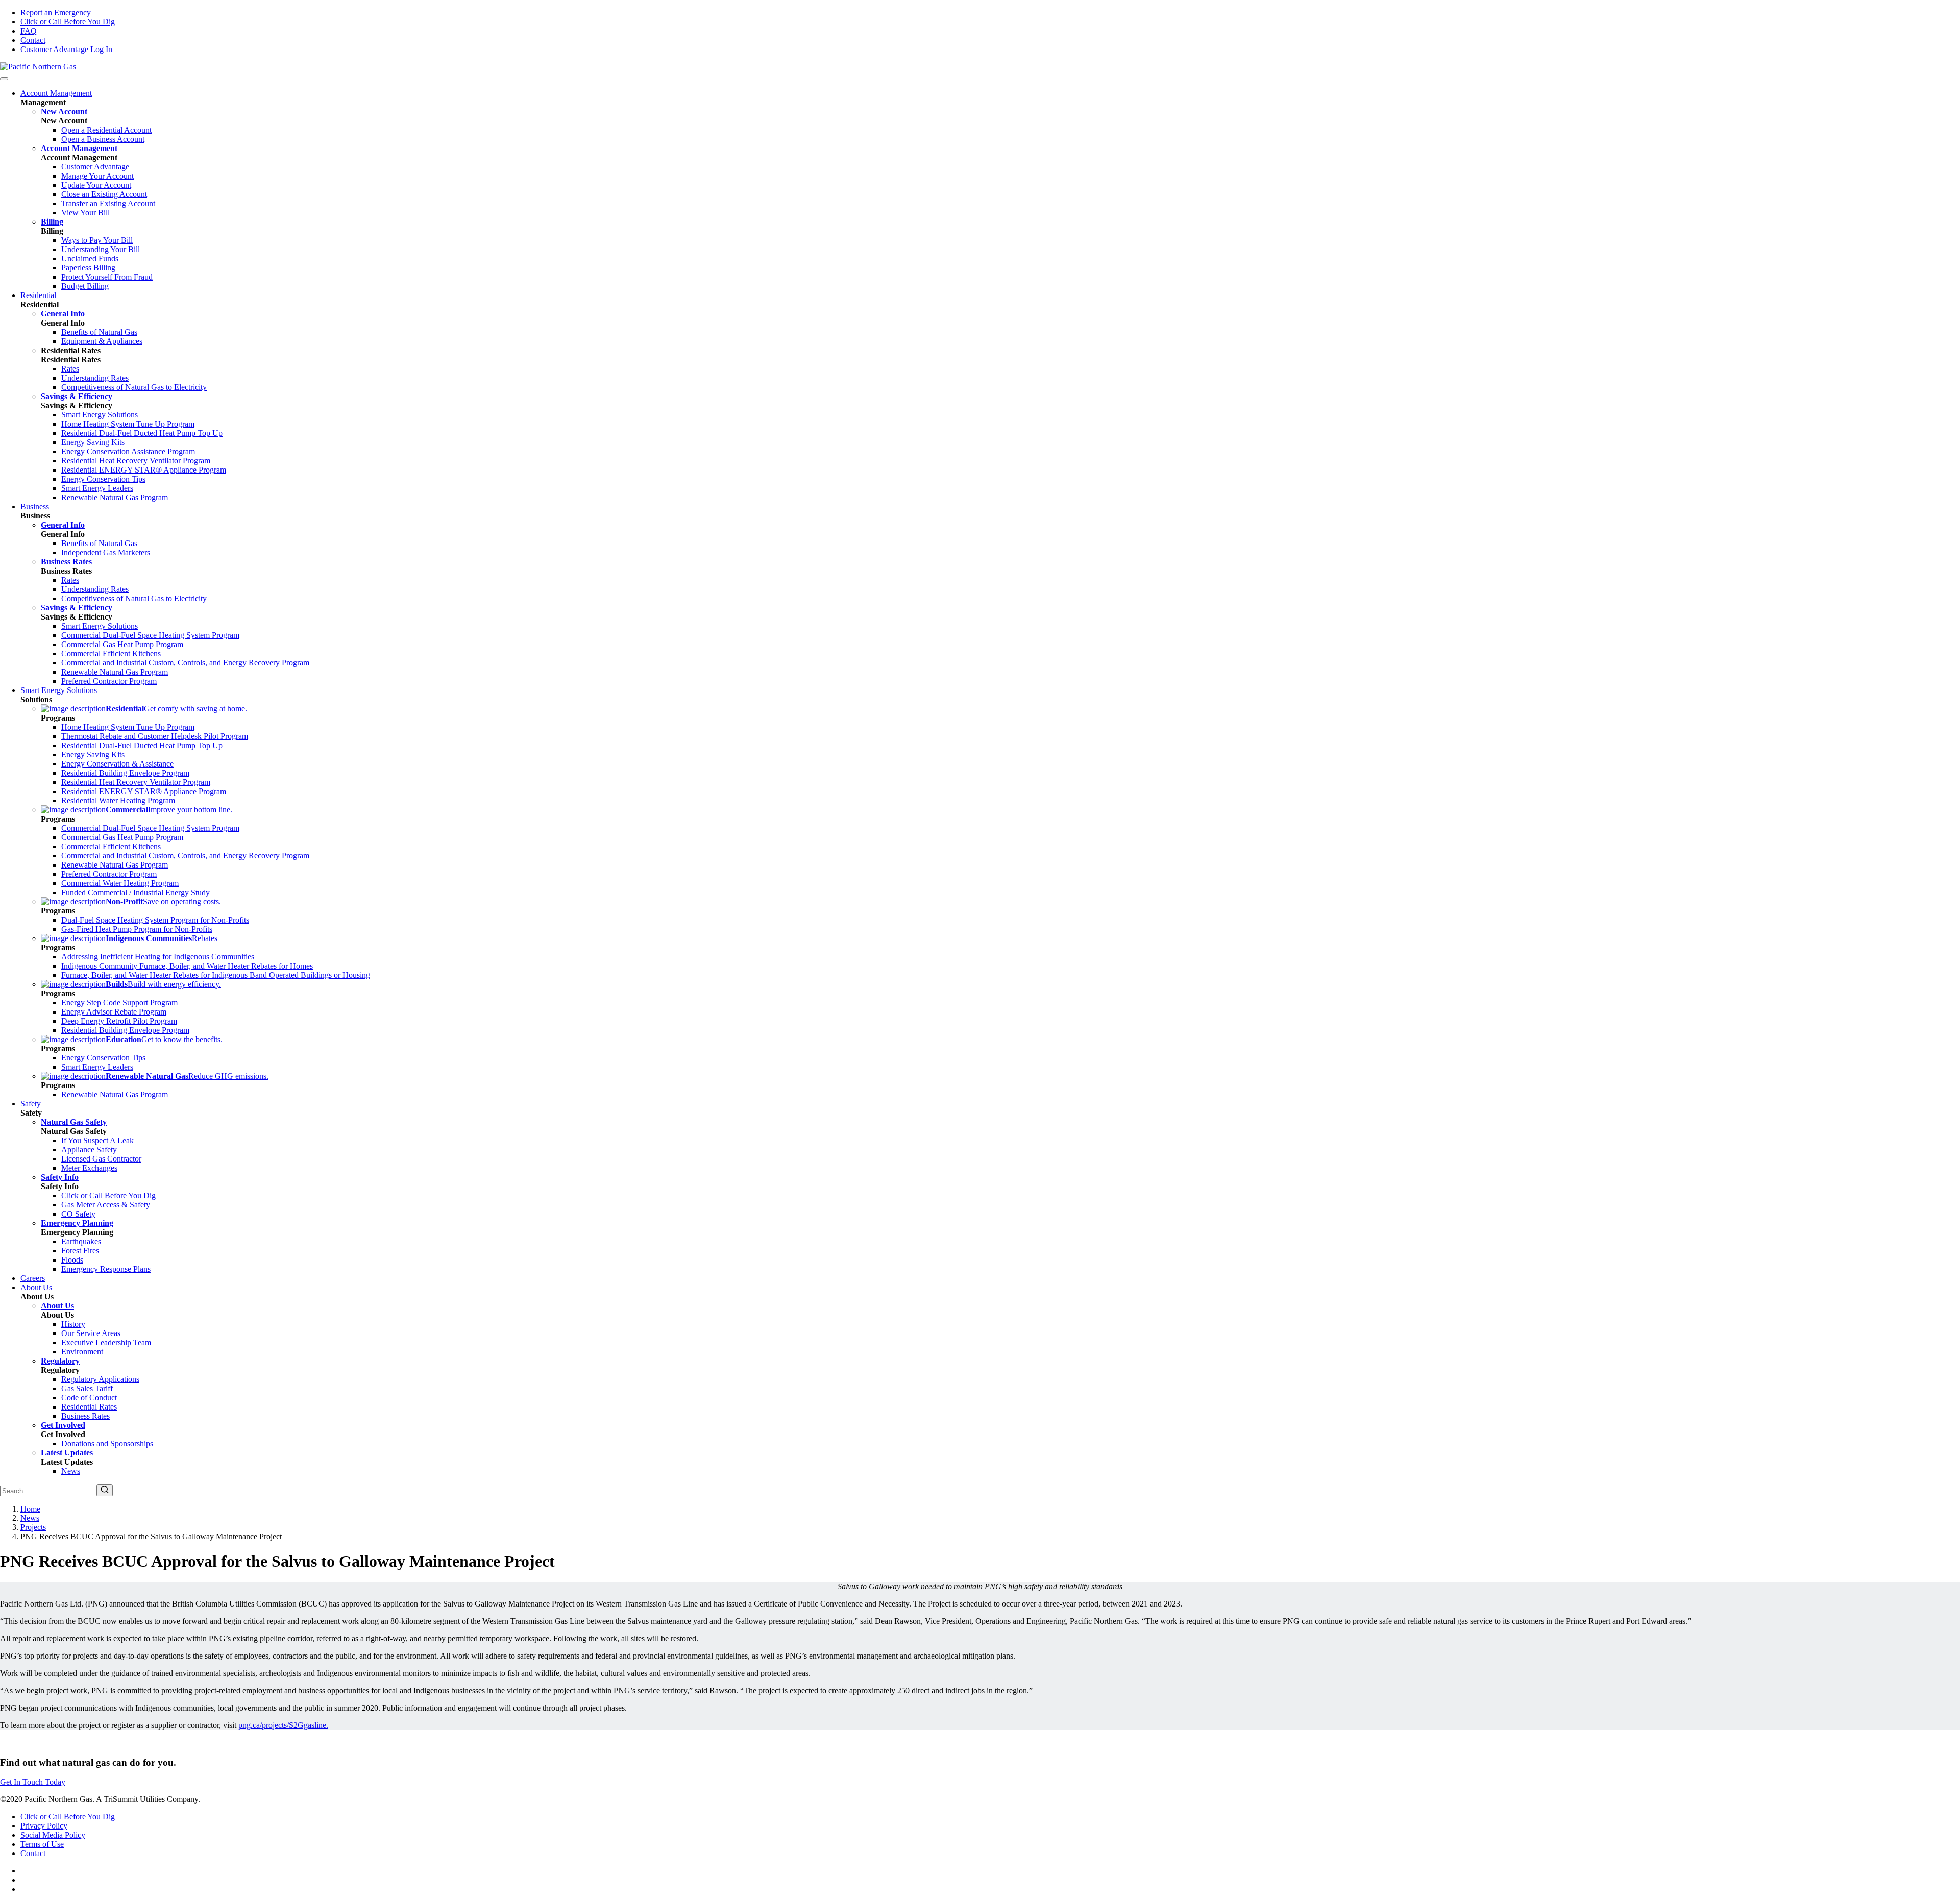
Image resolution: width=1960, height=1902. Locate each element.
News (71, 1471)
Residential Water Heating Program (118, 800)
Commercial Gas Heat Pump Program (122, 644)
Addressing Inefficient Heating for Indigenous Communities (158, 957)
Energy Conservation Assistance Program (128, 451)
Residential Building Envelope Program (125, 773)
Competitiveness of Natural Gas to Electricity (134, 387)
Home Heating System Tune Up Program (128, 424)
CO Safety (78, 1214)
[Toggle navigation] (4, 79)
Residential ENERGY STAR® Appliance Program (144, 470)
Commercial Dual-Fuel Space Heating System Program (150, 635)
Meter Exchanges (89, 1168)
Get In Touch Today (33, 1782)
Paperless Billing (88, 268)
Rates (70, 369)
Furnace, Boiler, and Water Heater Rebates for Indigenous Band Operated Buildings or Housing (216, 975)
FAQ (29, 31)
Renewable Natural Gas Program (115, 497)
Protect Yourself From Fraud (107, 277)
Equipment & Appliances (102, 341)
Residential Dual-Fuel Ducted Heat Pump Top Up (142, 433)
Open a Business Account (103, 139)
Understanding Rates (95, 378)
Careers (33, 1278)
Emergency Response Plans (106, 1269)
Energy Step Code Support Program (119, 1003)
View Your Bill (85, 213)
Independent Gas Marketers (106, 552)
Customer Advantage (95, 167)
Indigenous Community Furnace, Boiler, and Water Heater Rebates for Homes (187, 966)
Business (35, 507)
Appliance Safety (89, 1150)
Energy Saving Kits (93, 442)
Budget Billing (85, 286)
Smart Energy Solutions (100, 415)
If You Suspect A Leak (97, 1140)
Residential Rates (89, 1407)
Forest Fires (80, 1251)
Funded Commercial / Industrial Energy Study (136, 892)
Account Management (56, 93)
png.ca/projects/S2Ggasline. (283, 1725)
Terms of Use (42, 1844)
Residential (38, 295)
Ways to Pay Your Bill (97, 240)
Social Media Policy (53, 1835)
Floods (72, 1260)
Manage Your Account (97, 176)
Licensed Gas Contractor (101, 1159)
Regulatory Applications (100, 1379)
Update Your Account (96, 185)
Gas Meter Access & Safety (106, 1205)
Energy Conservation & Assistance (117, 764)
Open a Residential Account (106, 130)
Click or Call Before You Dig (68, 22)
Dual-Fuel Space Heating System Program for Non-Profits (155, 920)
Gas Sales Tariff (87, 1388)
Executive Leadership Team (106, 1342)
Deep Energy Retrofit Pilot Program (119, 1021)
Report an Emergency (56, 13)
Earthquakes (81, 1241)
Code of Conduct (89, 1398)
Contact (33, 40)
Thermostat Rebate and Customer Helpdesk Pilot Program (155, 736)
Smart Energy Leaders (97, 488)
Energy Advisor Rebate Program (114, 1012)
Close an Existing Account (104, 194)
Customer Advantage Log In (66, 49)
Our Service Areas (91, 1333)
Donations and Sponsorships (107, 1443)
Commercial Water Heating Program (120, 883)
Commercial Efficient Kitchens (111, 653)
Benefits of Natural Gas (99, 332)
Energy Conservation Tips (103, 479)
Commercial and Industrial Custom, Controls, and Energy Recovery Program (185, 663)
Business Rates (85, 1416)
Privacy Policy (44, 1826)
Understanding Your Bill (101, 249)
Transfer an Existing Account (108, 203)
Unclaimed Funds (90, 258)
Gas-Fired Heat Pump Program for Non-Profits (137, 929)
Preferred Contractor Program (109, 681)
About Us (36, 1287)
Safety (31, 1104)
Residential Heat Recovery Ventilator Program (136, 461)
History (73, 1324)
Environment (82, 1352)
